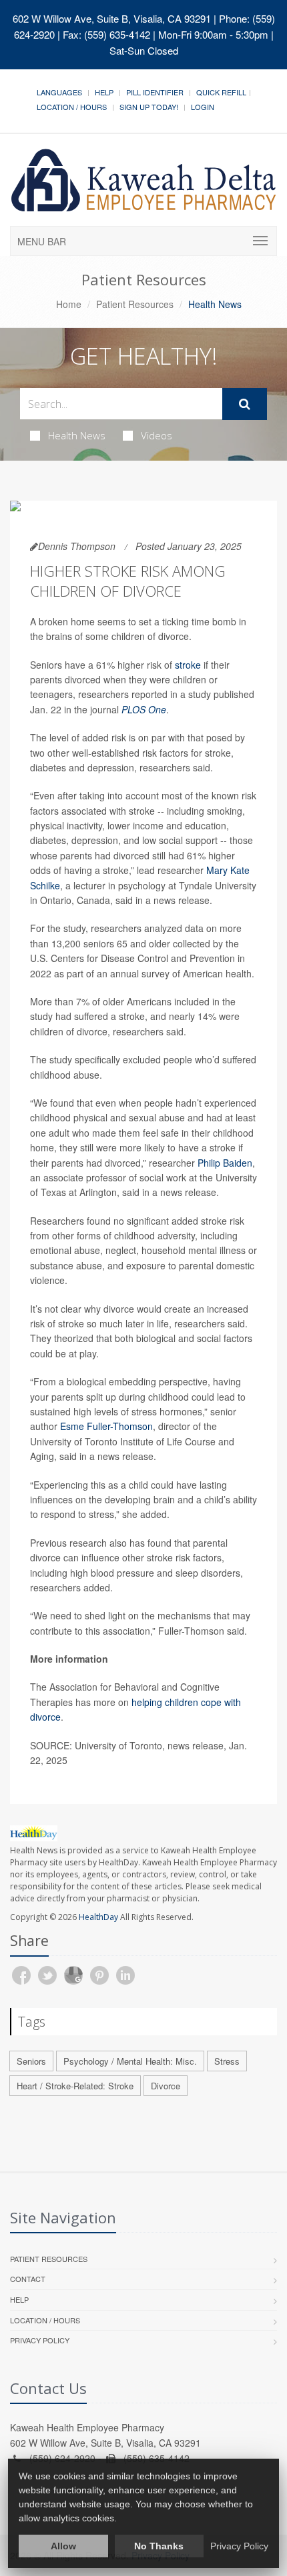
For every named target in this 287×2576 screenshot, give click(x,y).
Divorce (166, 2086)
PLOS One (144, 709)
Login (203, 107)
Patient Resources (135, 304)
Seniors (31, 2061)
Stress (227, 2061)
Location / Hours (72, 107)
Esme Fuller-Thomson (106, 1426)
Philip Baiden (225, 1163)
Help (104, 92)
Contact (28, 2279)
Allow (63, 2546)
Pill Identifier (155, 92)
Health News (77, 435)
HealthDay (98, 1917)
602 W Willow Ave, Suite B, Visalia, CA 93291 (112, 18)
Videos (157, 435)
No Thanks (159, 2546)
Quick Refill (221, 92)
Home (69, 304)
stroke (188, 665)
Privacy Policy (40, 2340)
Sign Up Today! (149, 107)
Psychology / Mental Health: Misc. (130, 2061)
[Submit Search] (245, 404)
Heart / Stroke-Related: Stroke (75, 2086)
